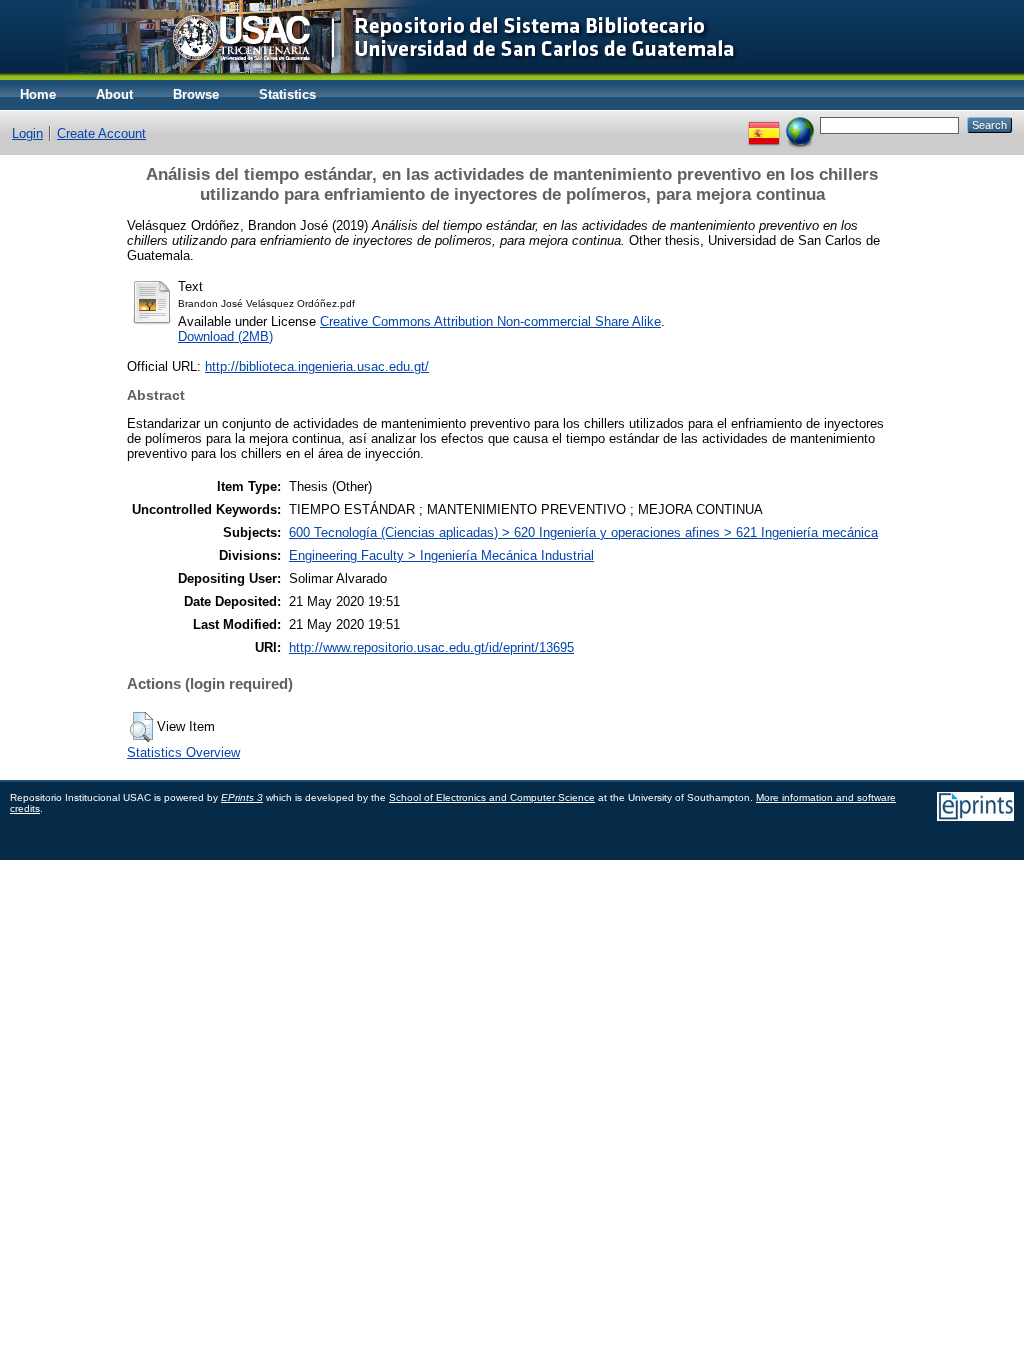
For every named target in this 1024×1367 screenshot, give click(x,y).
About (114, 94)
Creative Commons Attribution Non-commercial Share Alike (490, 321)
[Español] (764, 124)
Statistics (287, 94)
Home (38, 94)
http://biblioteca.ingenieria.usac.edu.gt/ (317, 366)
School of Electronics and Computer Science (492, 797)
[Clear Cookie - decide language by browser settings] (800, 124)
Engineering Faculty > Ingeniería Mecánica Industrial (441, 555)
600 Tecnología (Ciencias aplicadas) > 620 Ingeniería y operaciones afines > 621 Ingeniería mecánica (583, 532)
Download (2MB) (225, 336)
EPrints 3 (242, 797)
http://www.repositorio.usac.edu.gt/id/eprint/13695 (431, 647)
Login (27, 133)
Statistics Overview (183, 752)
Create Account (101, 133)
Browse (196, 94)
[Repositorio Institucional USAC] (385, 75)
